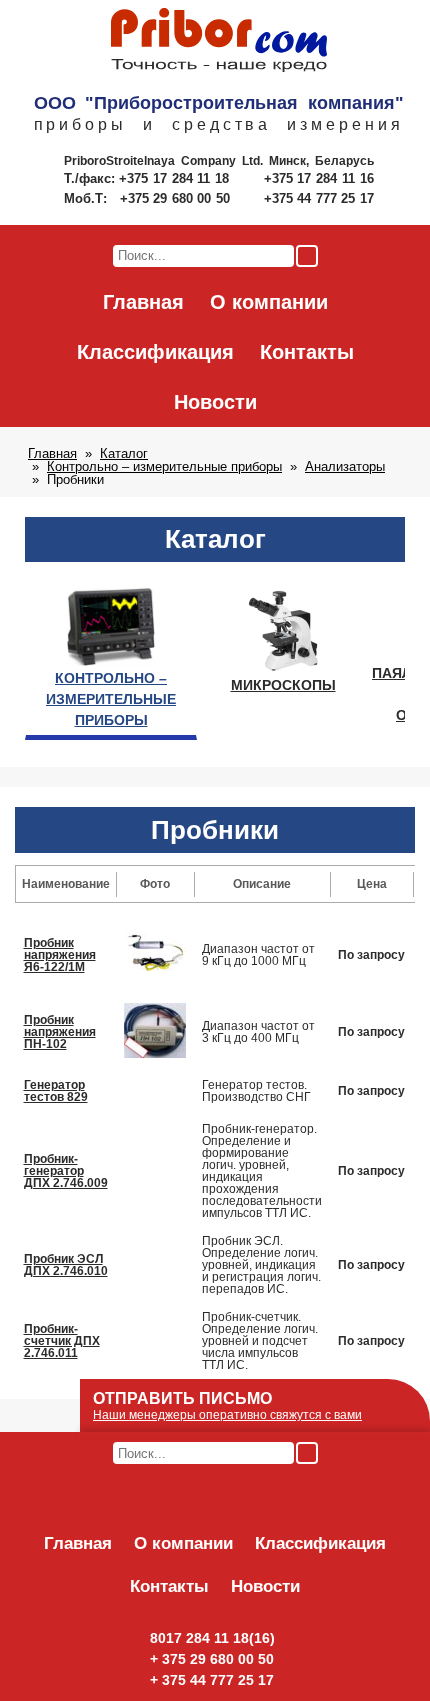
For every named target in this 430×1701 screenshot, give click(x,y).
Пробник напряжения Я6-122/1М (60, 955)
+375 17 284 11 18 (176, 178)
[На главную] (219, 41)
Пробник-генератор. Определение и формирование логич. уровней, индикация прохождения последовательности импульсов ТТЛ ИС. (262, 1171)
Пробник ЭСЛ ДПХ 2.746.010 (66, 1265)
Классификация (155, 352)
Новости (215, 402)
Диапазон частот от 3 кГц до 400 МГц (258, 1032)
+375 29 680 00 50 (177, 198)
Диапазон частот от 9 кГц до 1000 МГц (258, 955)
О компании (269, 302)
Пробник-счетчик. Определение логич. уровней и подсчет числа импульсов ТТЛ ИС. (260, 1341)
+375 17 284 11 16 (319, 178)
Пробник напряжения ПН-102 (60, 1032)
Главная (143, 302)
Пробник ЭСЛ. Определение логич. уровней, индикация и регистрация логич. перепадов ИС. (261, 1265)
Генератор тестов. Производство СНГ (256, 1091)
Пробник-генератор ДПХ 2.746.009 (66, 1171)
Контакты (307, 352)
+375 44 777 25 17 (319, 198)
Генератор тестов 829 (56, 1091)
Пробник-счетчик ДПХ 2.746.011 (62, 1341)
